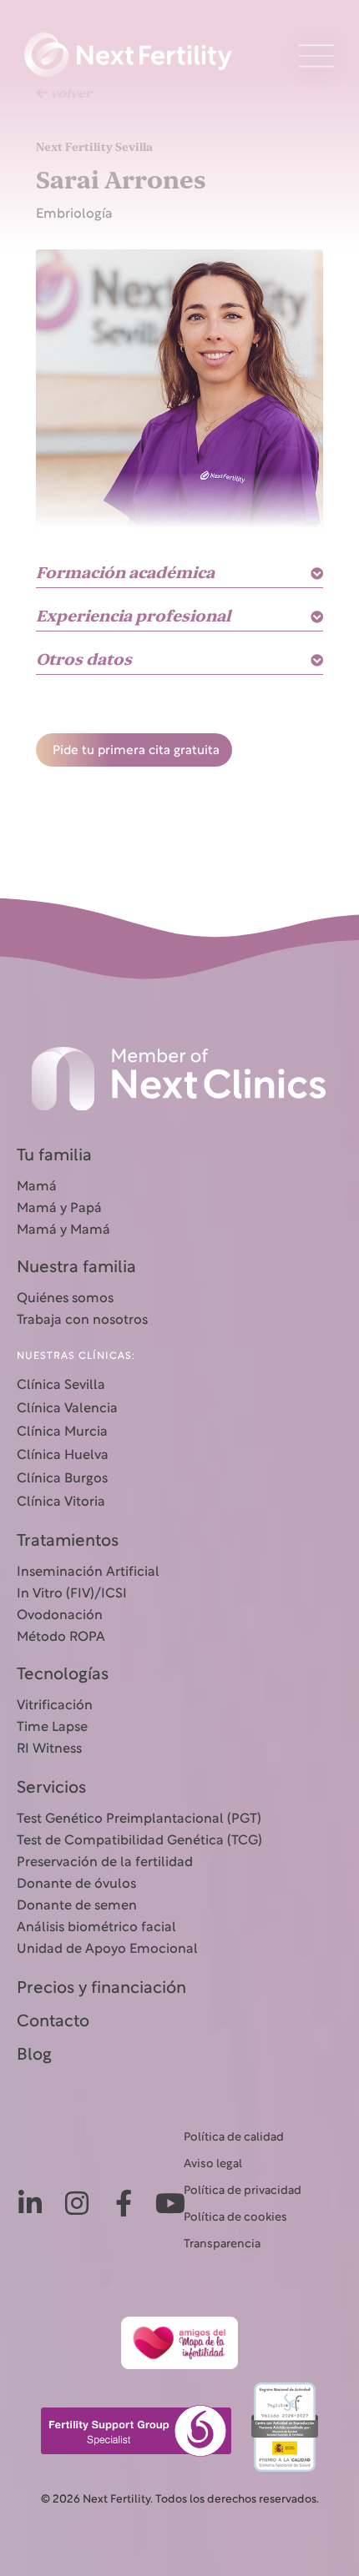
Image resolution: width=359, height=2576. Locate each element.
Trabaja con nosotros (82, 1321)
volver (70, 93)
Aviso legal (213, 2164)
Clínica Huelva (63, 1456)
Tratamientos (68, 1542)
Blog (34, 2055)
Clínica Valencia (67, 1409)
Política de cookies (235, 2218)
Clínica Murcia (62, 1432)
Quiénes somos (65, 1299)
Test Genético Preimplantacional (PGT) (139, 1819)
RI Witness (49, 1749)
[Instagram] (77, 2203)
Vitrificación (55, 1706)
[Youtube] (170, 2203)
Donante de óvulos (76, 1884)
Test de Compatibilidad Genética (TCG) (139, 1841)
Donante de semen (77, 1906)
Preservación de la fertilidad (105, 1863)
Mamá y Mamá (63, 1230)
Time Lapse (52, 1728)
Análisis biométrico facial (96, 1928)
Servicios (51, 1789)
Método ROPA (61, 1638)
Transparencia (222, 2244)
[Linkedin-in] (30, 2203)
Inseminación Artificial (88, 1572)
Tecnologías (63, 1675)
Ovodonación (60, 1616)
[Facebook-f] (124, 2203)
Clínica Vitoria (61, 1502)
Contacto (53, 2022)
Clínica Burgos (62, 1479)
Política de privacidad (243, 2191)
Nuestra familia (76, 1268)
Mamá (37, 1187)
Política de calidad (234, 2138)
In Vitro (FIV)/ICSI (72, 1594)
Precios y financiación (101, 1989)
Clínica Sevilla (61, 1386)
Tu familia (54, 1156)
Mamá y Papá (59, 1209)
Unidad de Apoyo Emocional (107, 1950)
